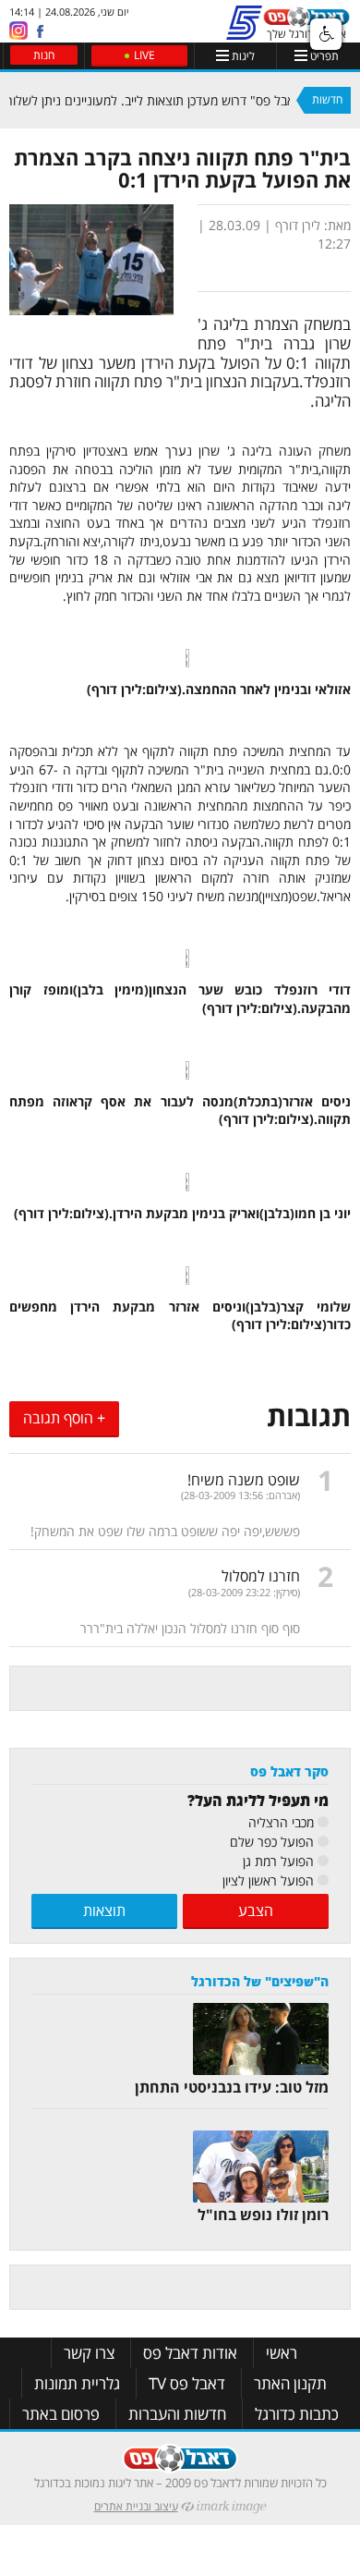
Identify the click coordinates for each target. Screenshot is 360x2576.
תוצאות (104, 1911)
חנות (44, 55)
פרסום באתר (61, 2414)
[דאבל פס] (306, 21)
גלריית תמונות (77, 2383)
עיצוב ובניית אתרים (136, 2506)
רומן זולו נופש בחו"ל (263, 2215)
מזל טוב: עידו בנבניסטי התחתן (232, 2087)
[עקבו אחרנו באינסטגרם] (18, 29)
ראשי (282, 2353)
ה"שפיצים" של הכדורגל (260, 1981)
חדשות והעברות (177, 2414)
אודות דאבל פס (190, 2353)
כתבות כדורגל (297, 2414)
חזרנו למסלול (261, 1576)
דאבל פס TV (187, 2383)
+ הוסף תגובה (64, 1418)
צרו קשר (89, 2353)
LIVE (144, 55)
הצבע (256, 1911)
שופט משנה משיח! (244, 1480)
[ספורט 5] (244, 32)
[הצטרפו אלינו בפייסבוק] (40, 31)
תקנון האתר (290, 2383)
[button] (326, 34)
